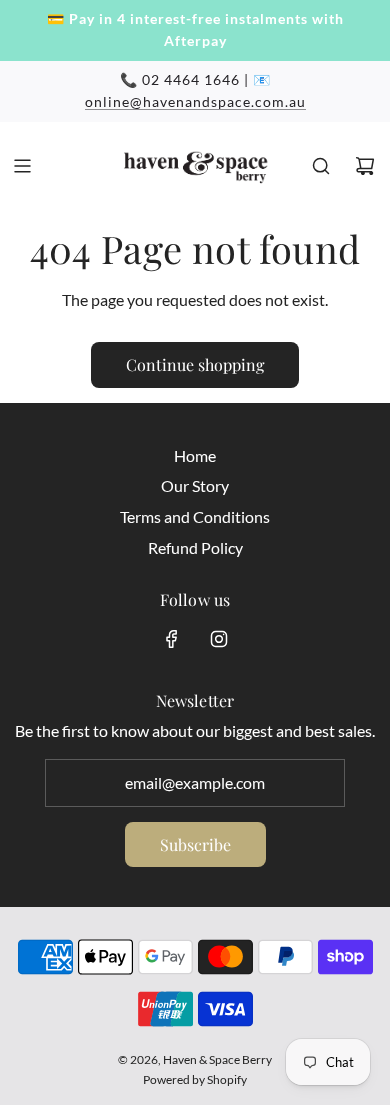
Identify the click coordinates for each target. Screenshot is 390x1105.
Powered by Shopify (195, 1079)
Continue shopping (195, 364)
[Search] (321, 166)
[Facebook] (172, 639)
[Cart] (365, 166)
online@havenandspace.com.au (195, 101)
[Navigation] (22, 166)
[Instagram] (219, 639)
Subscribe (195, 844)
